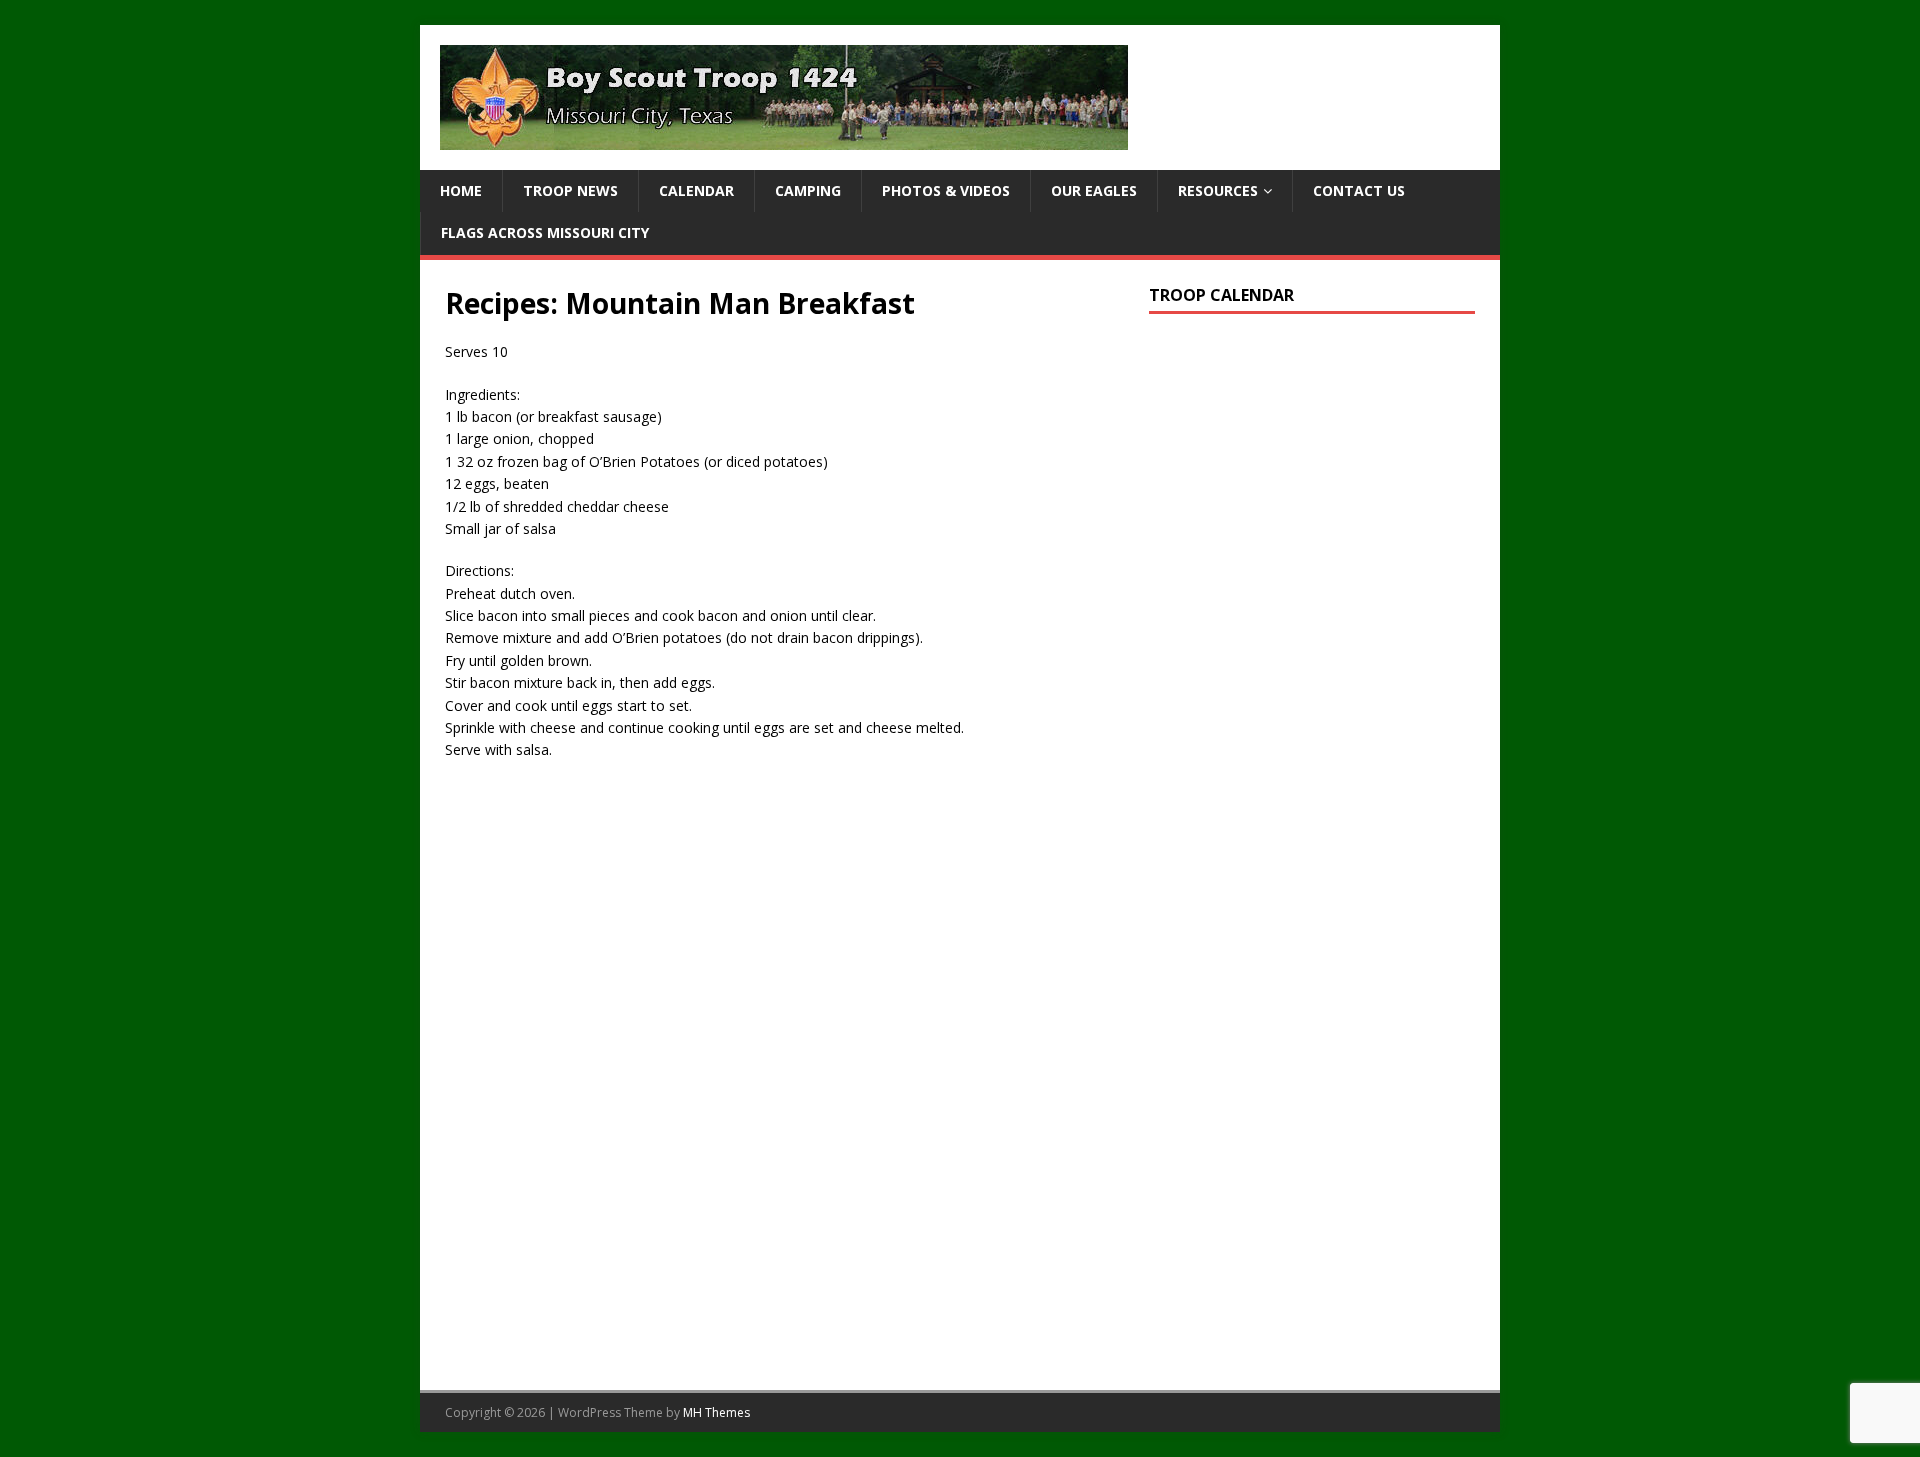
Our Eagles (1094, 190)
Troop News (570, 190)
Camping (808, 190)
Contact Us (1359, 190)
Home (461, 190)
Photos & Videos (946, 190)
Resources (1218, 190)
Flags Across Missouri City (545, 232)
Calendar (696, 190)
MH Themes (716, 1412)
